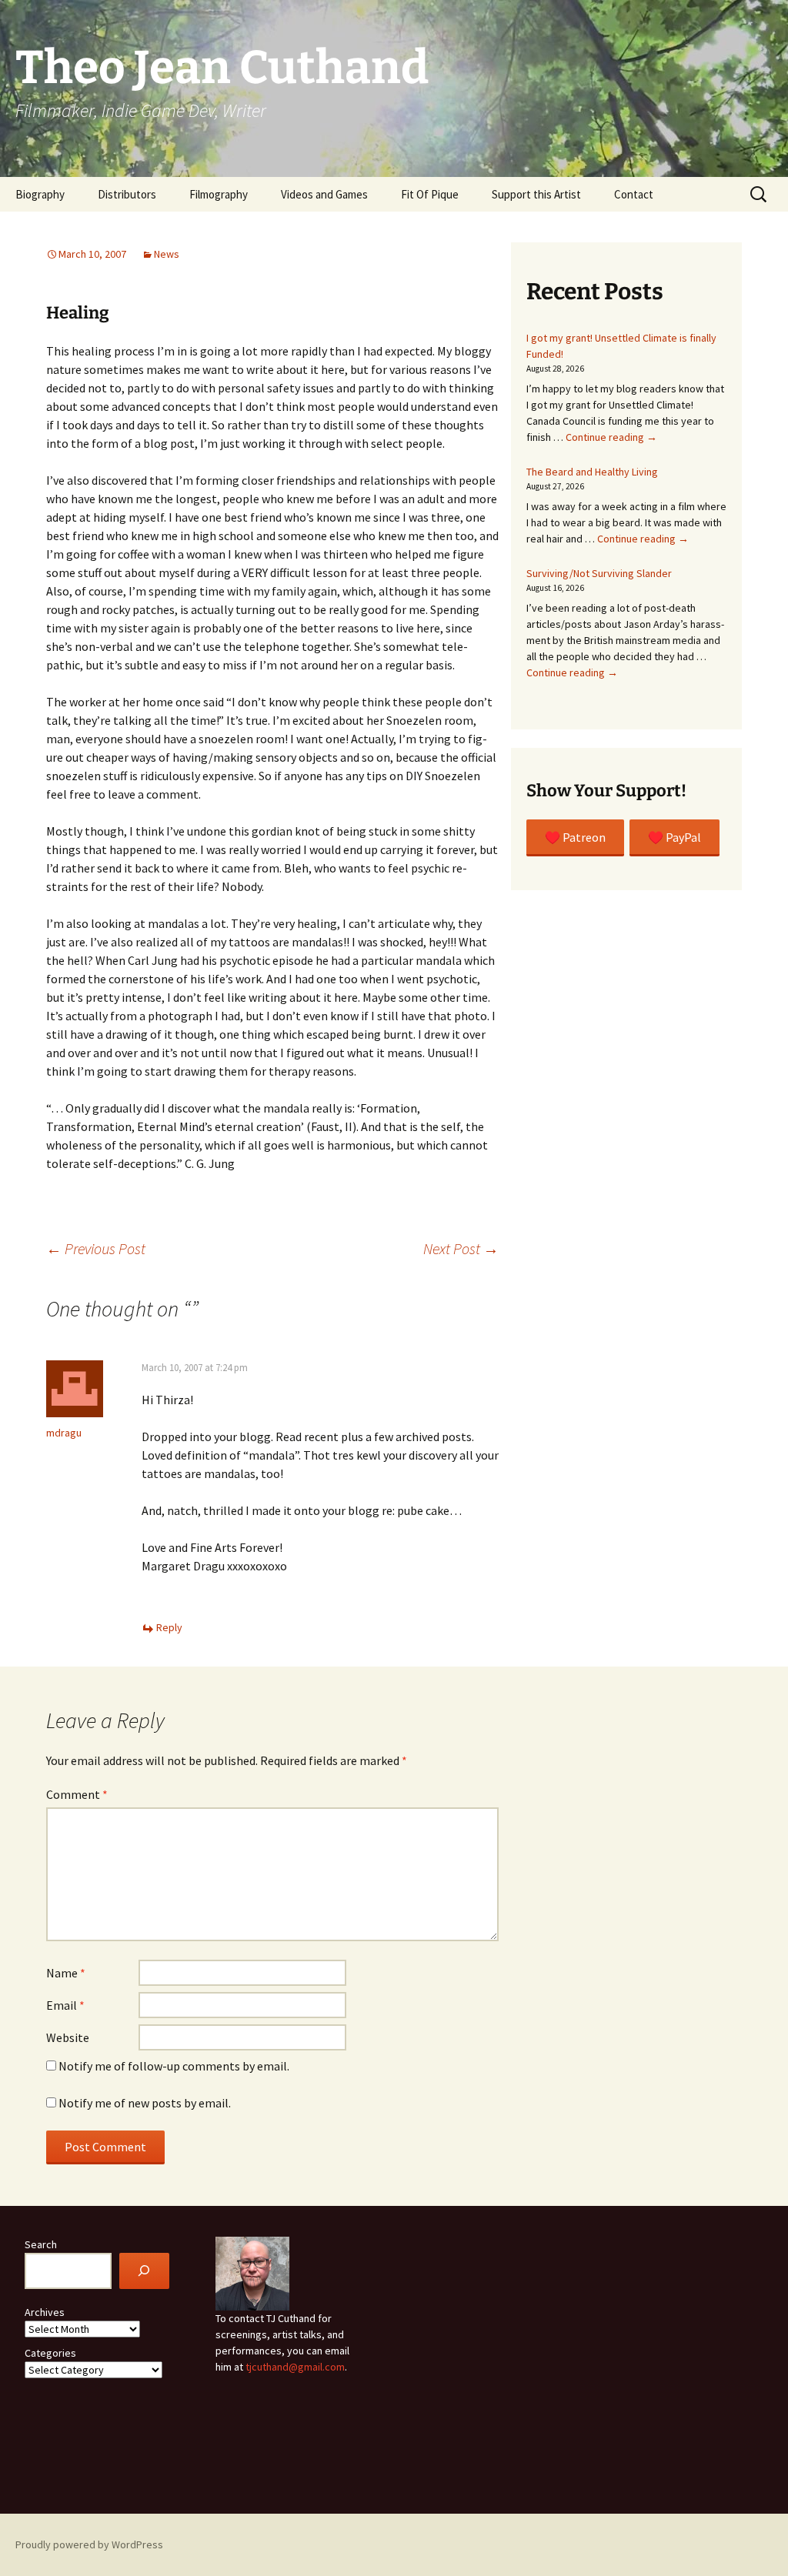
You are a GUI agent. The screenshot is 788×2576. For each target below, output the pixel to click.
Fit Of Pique (430, 194)
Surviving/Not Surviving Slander (599, 573)
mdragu (64, 1433)
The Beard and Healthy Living (592, 472)
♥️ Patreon (575, 837)
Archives (45, 2312)
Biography (40, 194)
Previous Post (96, 1248)
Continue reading (611, 437)
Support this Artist (536, 194)
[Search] (144, 2271)
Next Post (461, 1248)
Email (65, 2005)
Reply (169, 1627)
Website (68, 2037)
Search (41, 2244)
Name (66, 1973)
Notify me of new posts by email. (145, 2103)
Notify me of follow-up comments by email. (174, 2066)
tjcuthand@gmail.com (295, 2367)
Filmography (219, 194)
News (167, 254)
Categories (50, 2353)
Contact (634, 194)
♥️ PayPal (674, 837)
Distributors (127, 194)
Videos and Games (324, 194)
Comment (77, 1794)
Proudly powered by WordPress (89, 2544)
